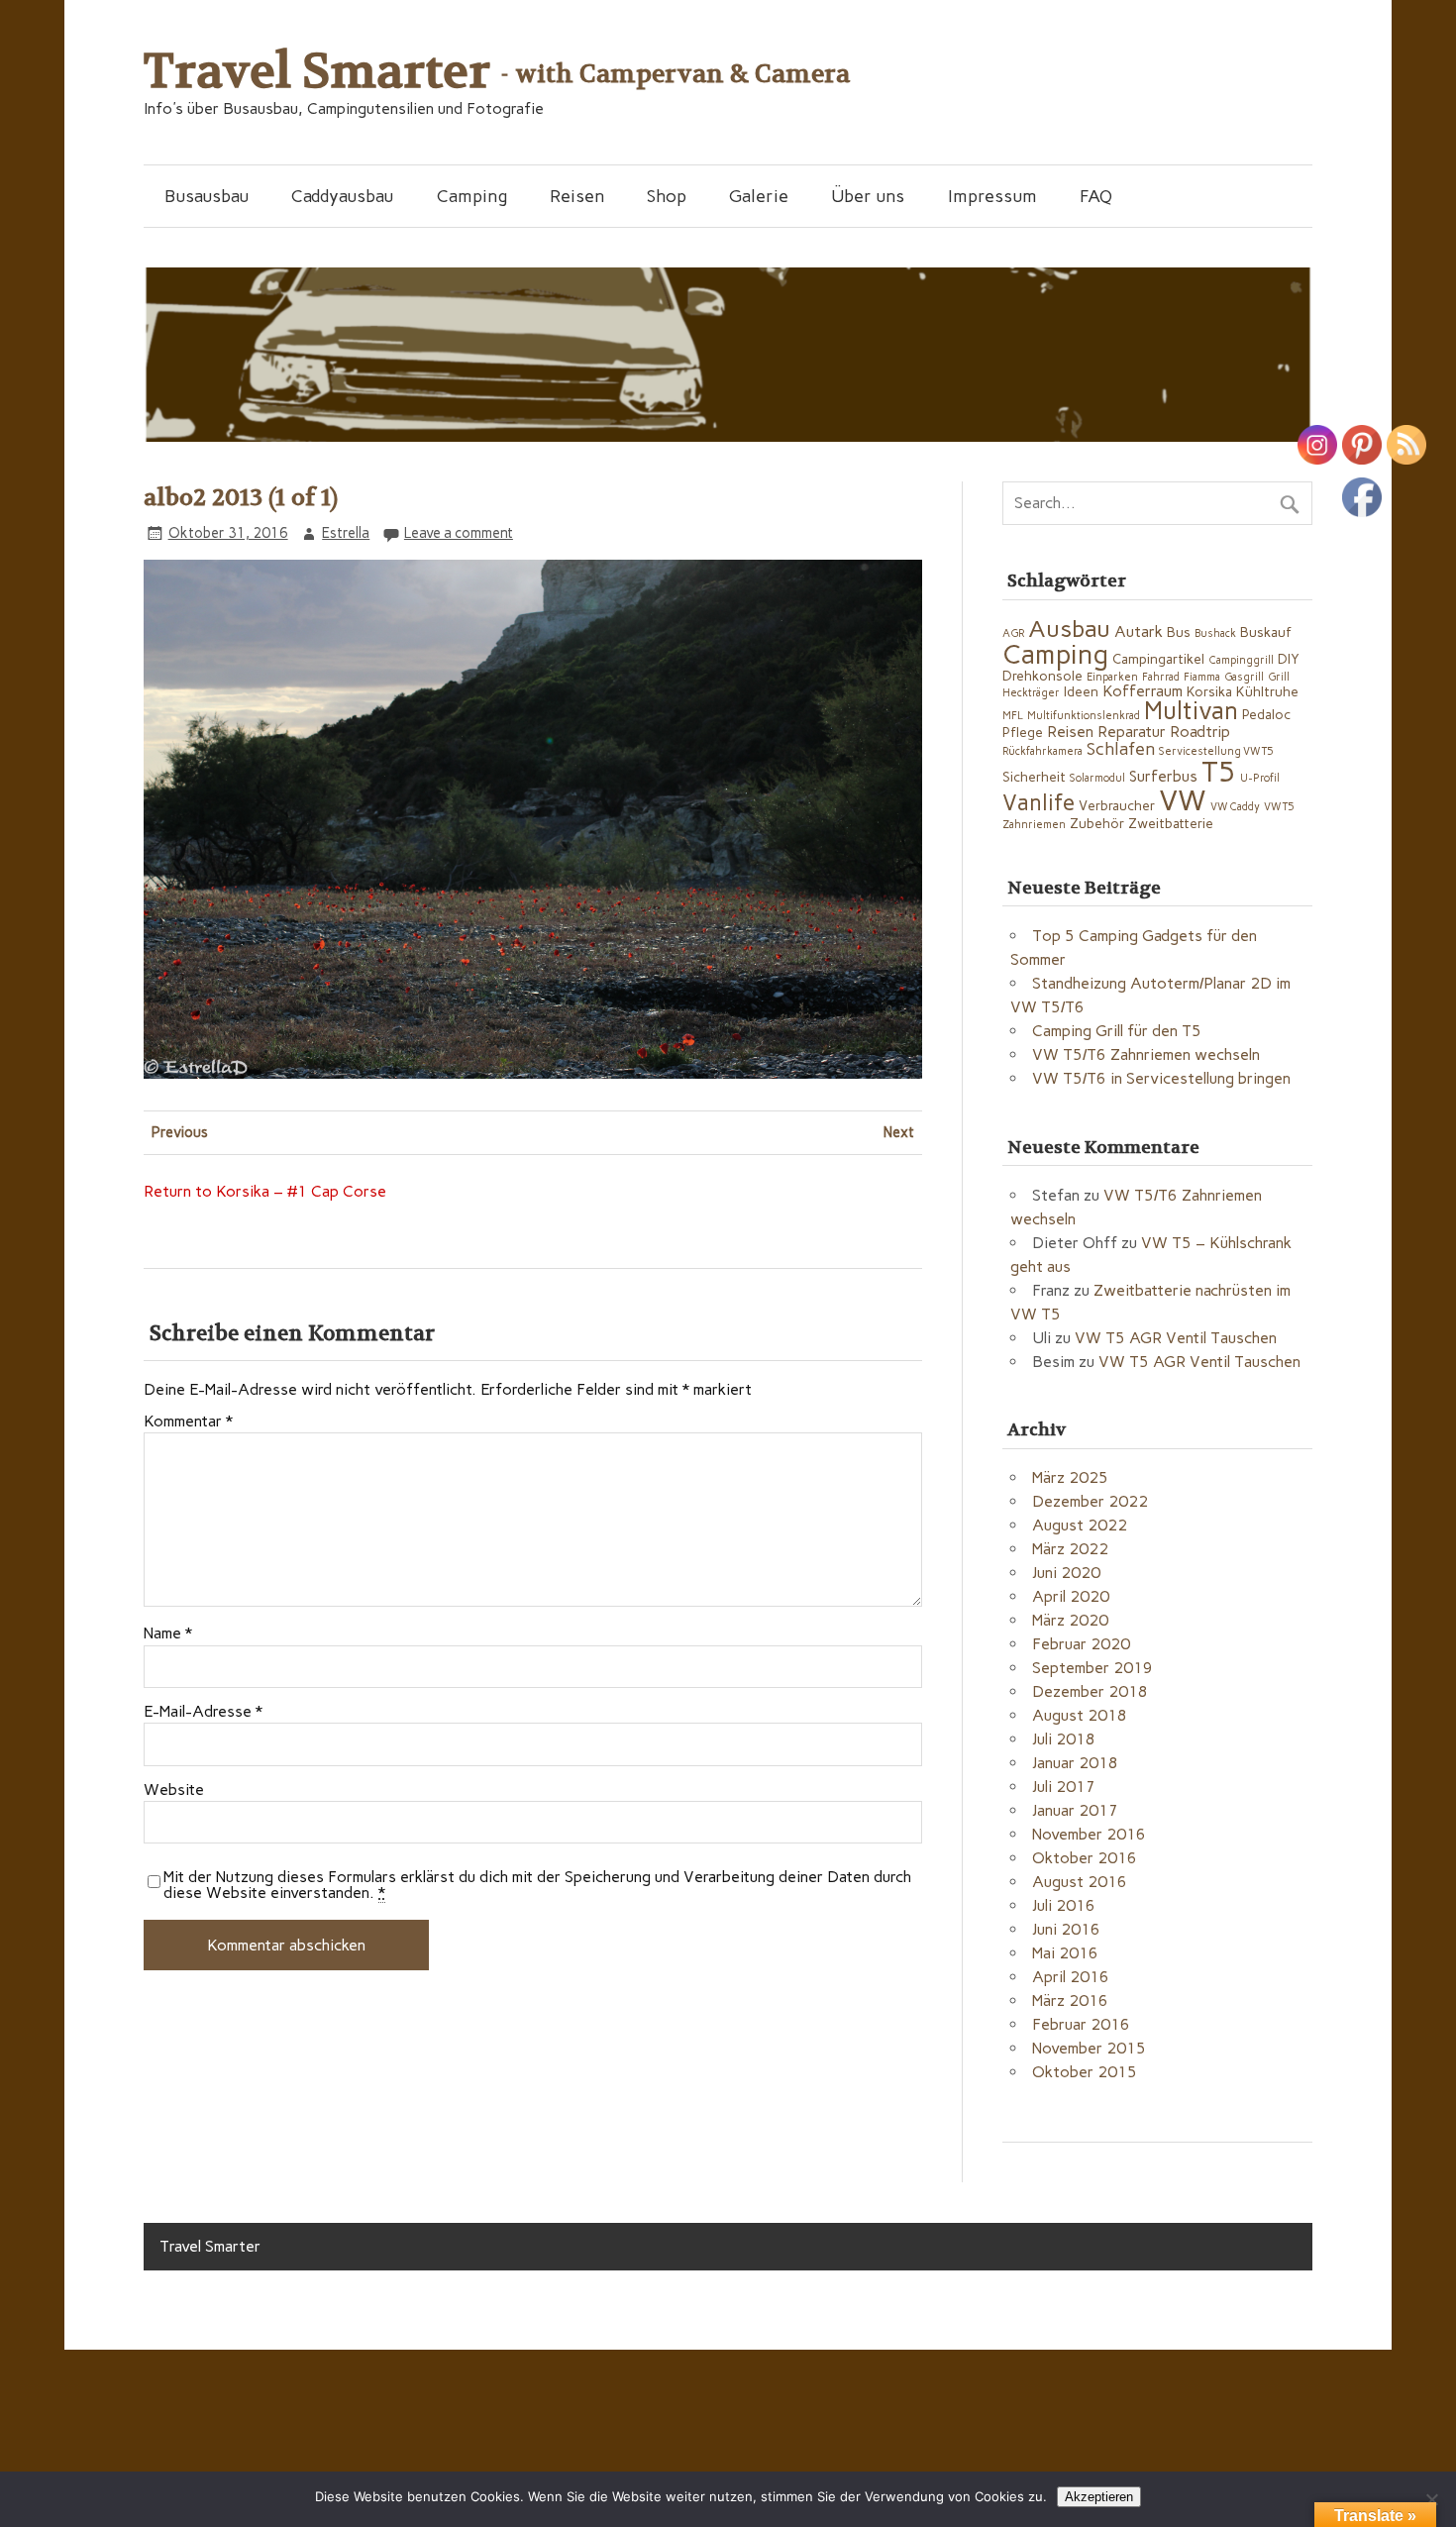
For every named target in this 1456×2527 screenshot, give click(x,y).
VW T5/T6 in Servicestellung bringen (1161, 1078)
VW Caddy (1235, 807)
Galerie (759, 196)
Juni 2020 (1066, 1573)
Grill (1279, 677)
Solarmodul (1097, 778)
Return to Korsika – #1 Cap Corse (265, 1191)
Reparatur (1132, 732)
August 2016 (1080, 1882)
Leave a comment (459, 533)
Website (174, 1790)
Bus (1179, 632)
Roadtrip (1200, 732)
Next (899, 1132)
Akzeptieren (1099, 2497)
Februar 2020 (1081, 1644)
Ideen (1081, 691)
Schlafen (1121, 748)
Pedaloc (1266, 714)
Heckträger (1031, 693)
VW (1183, 800)
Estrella (346, 533)
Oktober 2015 (1085, 2072)
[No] (1431, 2499)
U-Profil (1260, 778)
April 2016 (1071, 1977)
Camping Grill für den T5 (1117, 1031)
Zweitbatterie (1171, 823)
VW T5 (1279, 807)
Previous (180, 1132)
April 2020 (1071, 1596)
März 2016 (1070, 2001)
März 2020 (1070, 1620)
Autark (1139, 632)
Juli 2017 (1064, 1787)
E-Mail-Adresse (203, 1712)
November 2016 (1089, 1834)
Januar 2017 (1075, 1810)
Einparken (1112, 677)
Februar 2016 (1081, 2024)
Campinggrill (1241, 660)
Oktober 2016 (1085, 1858)
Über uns (868, 196)
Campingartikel (1158, 659)
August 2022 (1080, 1525)
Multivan (1191, 711)
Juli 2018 (1064, 1739)
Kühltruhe (1267, 691)
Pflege (1023, 732)
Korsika (1209, 691)
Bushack (1215, 633)
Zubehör (1097, 823)
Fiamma (1202, 677)
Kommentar (188, 1421)
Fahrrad (1161, 677)
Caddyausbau (342, 196)
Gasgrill (1244, 677)
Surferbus (1163, 776)
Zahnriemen (1034, 825)
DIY (1289, 659)
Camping (472, 196)
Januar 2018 (1075, 1763)
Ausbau (1069, 629)
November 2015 (1089, 2048)
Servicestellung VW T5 (1216, 751)
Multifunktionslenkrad (1084, 716)
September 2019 (1092, 1668)
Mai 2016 (1065, 1953)
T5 (1219, 772)
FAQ (1096, 196)
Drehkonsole (1042, 676)
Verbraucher (1117, 805)
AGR (1013, 633)
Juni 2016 (1066, 1929)
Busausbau (207, 196)
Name (168, 1633)
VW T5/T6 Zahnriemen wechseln (1146, 1054)
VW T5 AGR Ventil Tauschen (1176, 1338)
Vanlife (1039, 803)
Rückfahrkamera (1042, 751)
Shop (667, 196)
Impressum (992, 196)
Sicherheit (1034, 777)
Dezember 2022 (1090, 1501)
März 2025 (1070, 1477)
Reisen (577, 196)
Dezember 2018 (1090, 1691)
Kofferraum (1143, 691)
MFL (1013, 716)
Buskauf (1266, 632)
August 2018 (1080, 1715)
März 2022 (1070, 1549)
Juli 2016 (1064, 1905)
